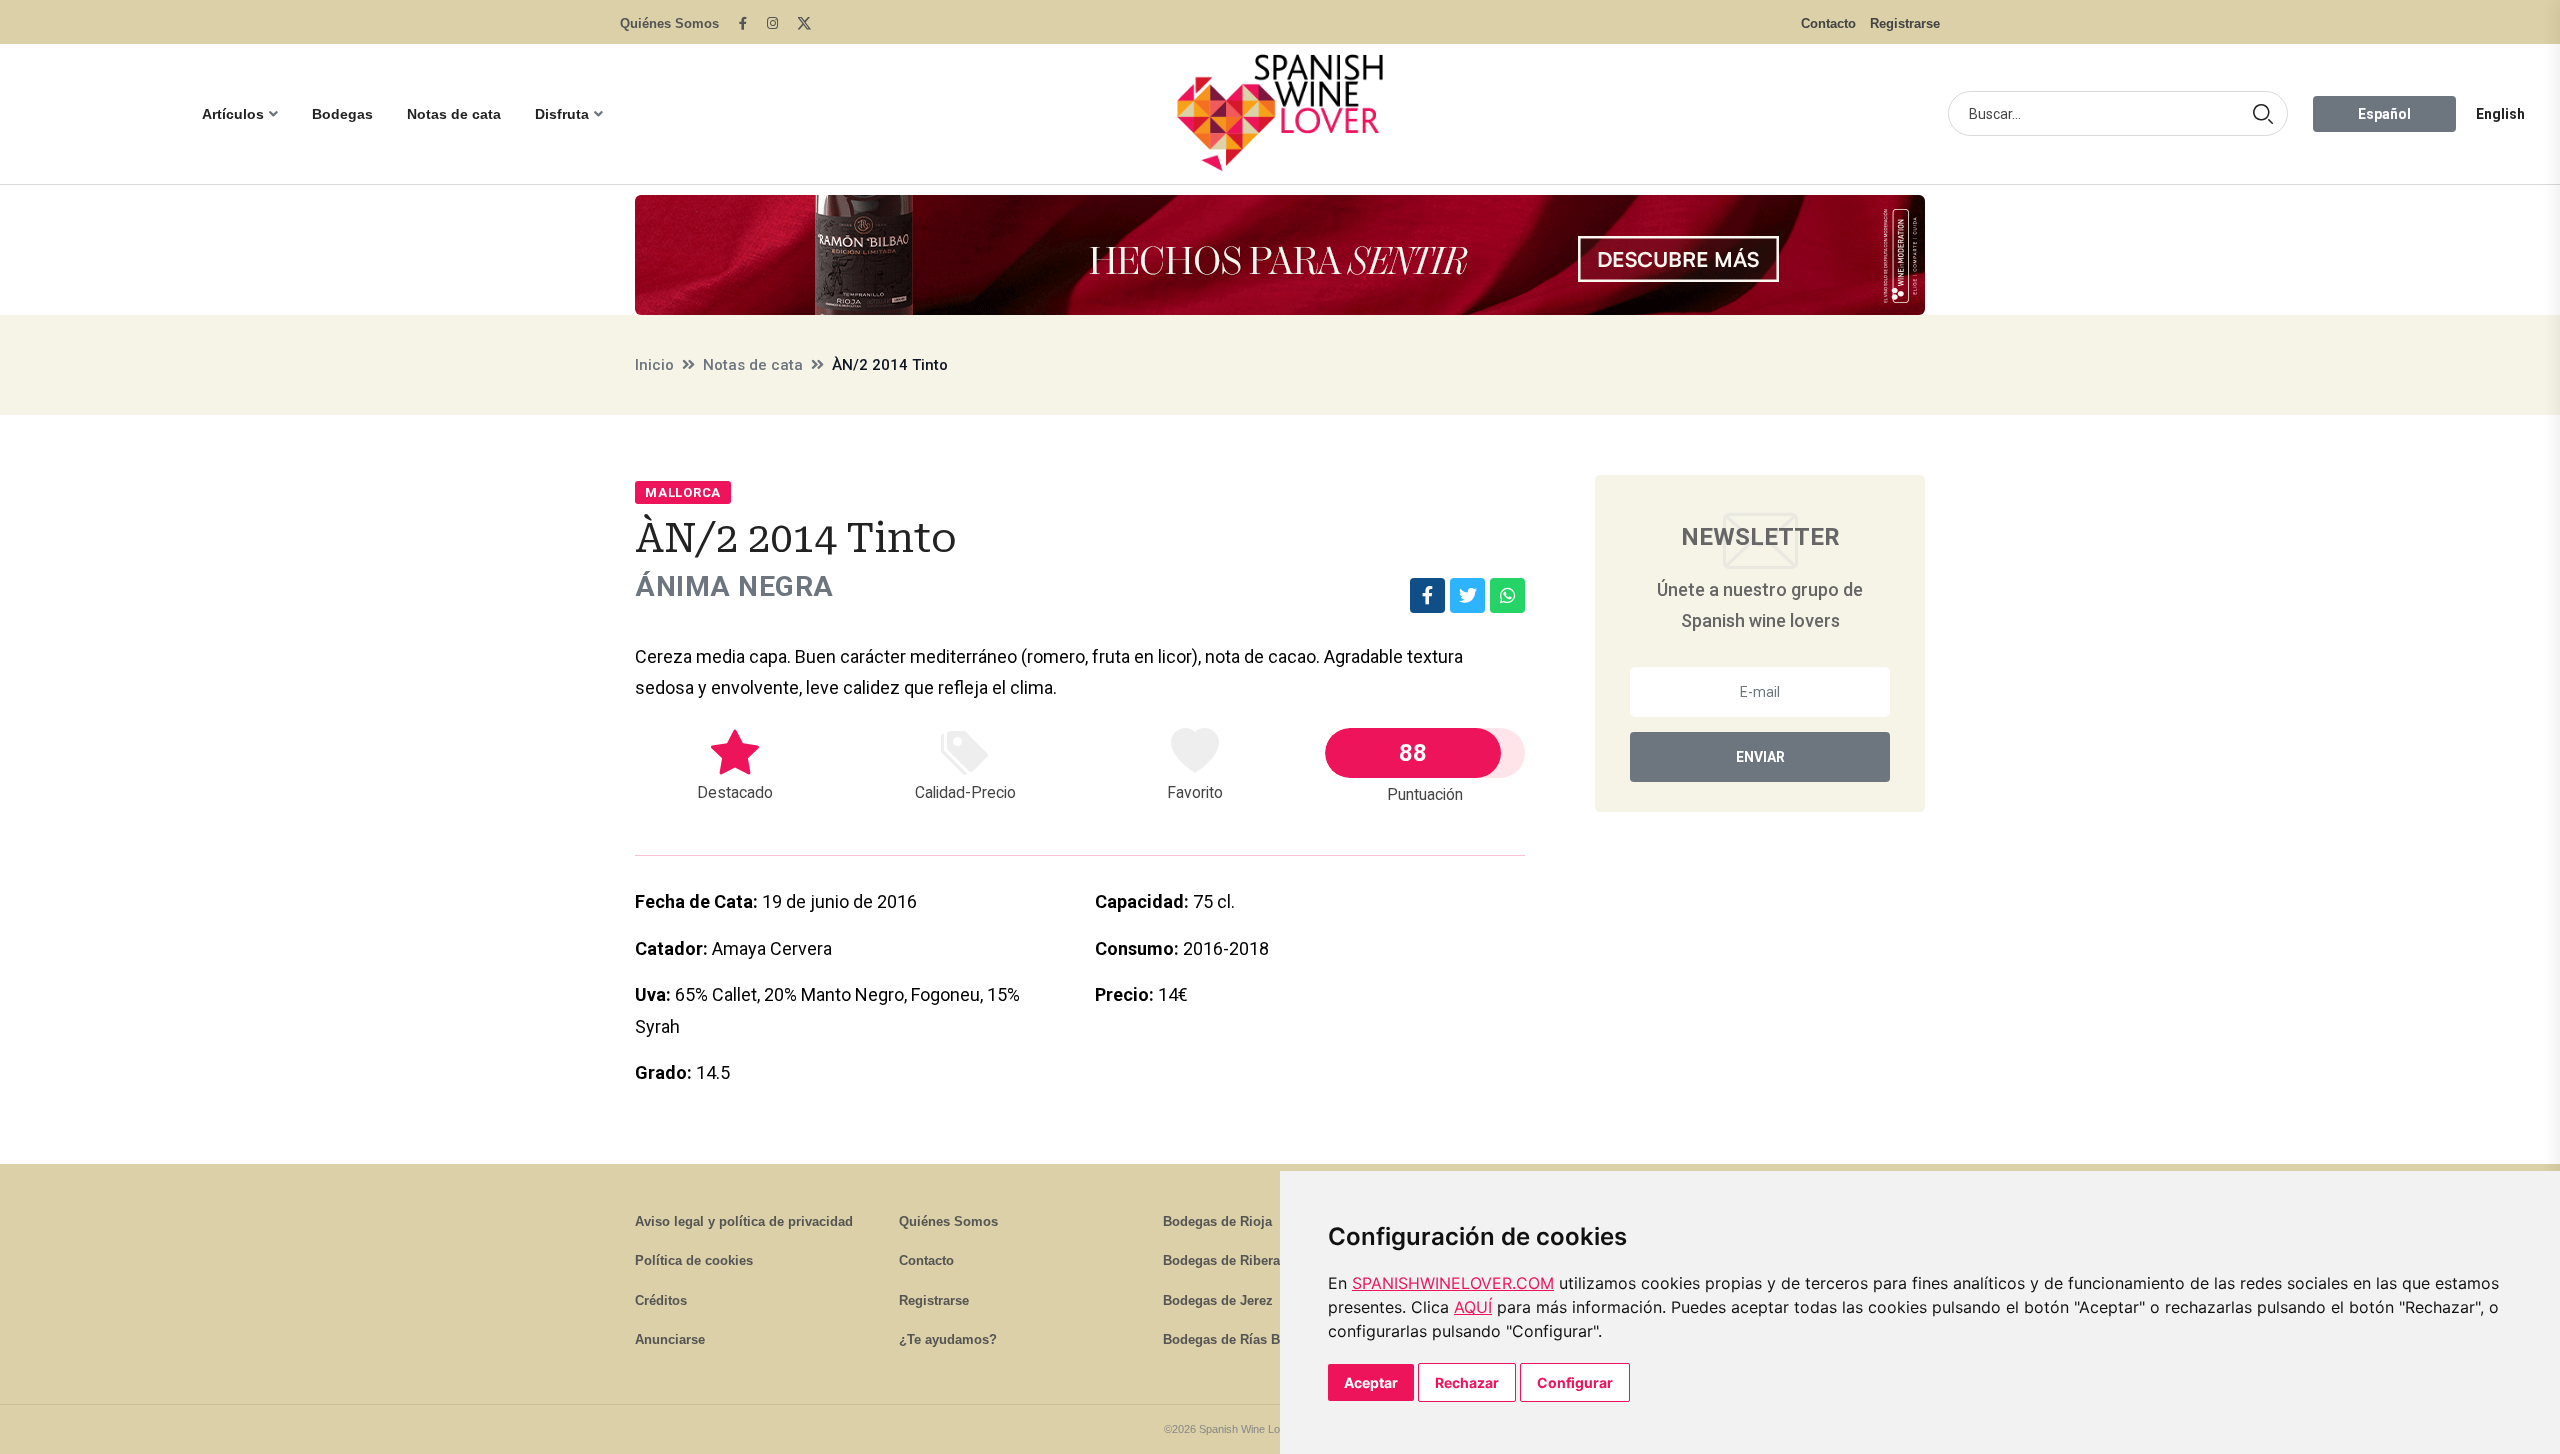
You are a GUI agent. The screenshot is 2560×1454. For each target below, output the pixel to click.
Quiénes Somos (669, 23)
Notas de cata (454, 114)
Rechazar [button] (1467, 1382)
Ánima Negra (734, 586)
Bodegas (342, 114)
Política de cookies (694, 1260)
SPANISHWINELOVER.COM (1453, 1283)
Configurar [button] (1575, 1382)
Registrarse (1905, 23)
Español (2384, 114)
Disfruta (562, 114)
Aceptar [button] (1371, 1382)
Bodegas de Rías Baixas (1237, 1339)
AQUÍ (1473, 1307)
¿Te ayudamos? (948, 1339)
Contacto (1828, 23)
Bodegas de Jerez (1218, 1300)
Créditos (661, 1300)
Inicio (654, 365)
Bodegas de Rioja (1217, 1221)
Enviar (1760, 757)
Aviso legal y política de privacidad (744, 1221)
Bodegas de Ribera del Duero (1253, 1260)
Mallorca (683, 492)
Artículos (233, 114)
